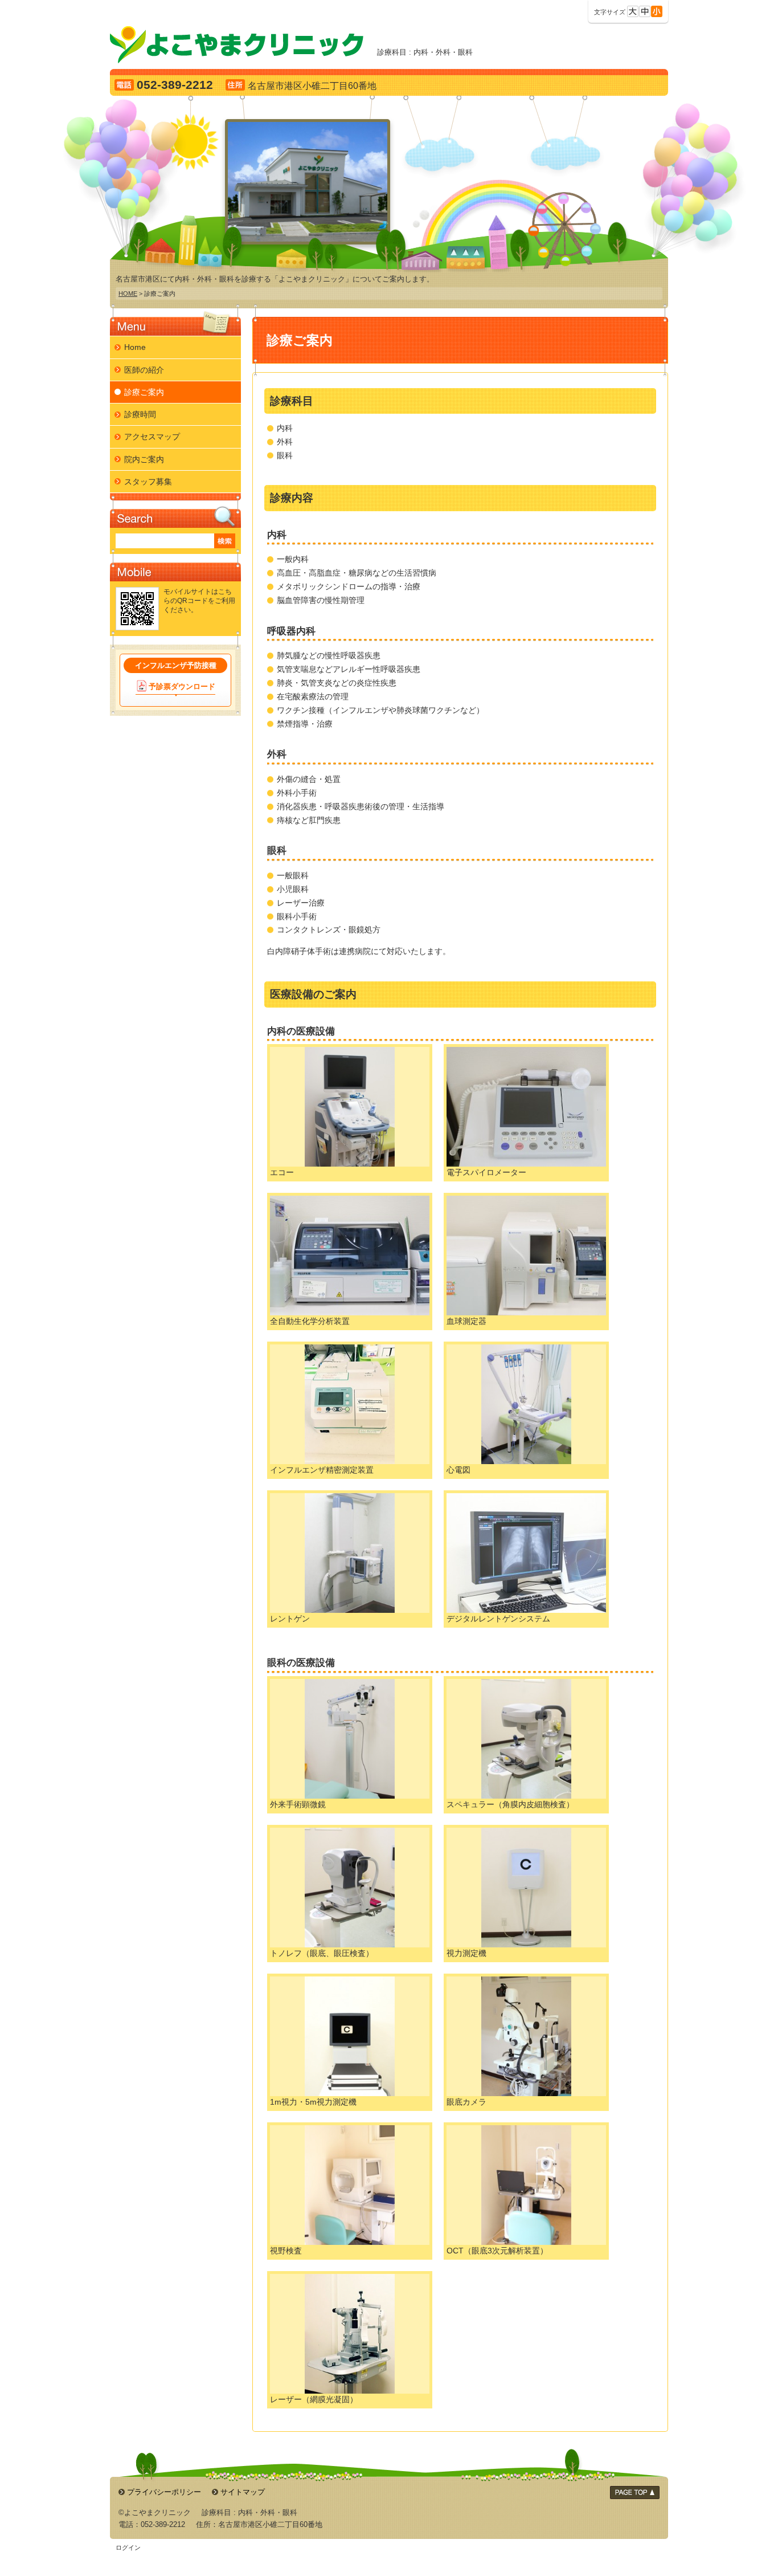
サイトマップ (243, 2492)
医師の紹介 (144, 370)
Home (135, 347)
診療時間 (140, 414)
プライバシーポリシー (164, 2492)
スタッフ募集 (148, 482)
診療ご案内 (144, 392)
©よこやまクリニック (155, 2512)
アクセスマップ (152, 437)
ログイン (128, 2548)
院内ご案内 (144, 459)
